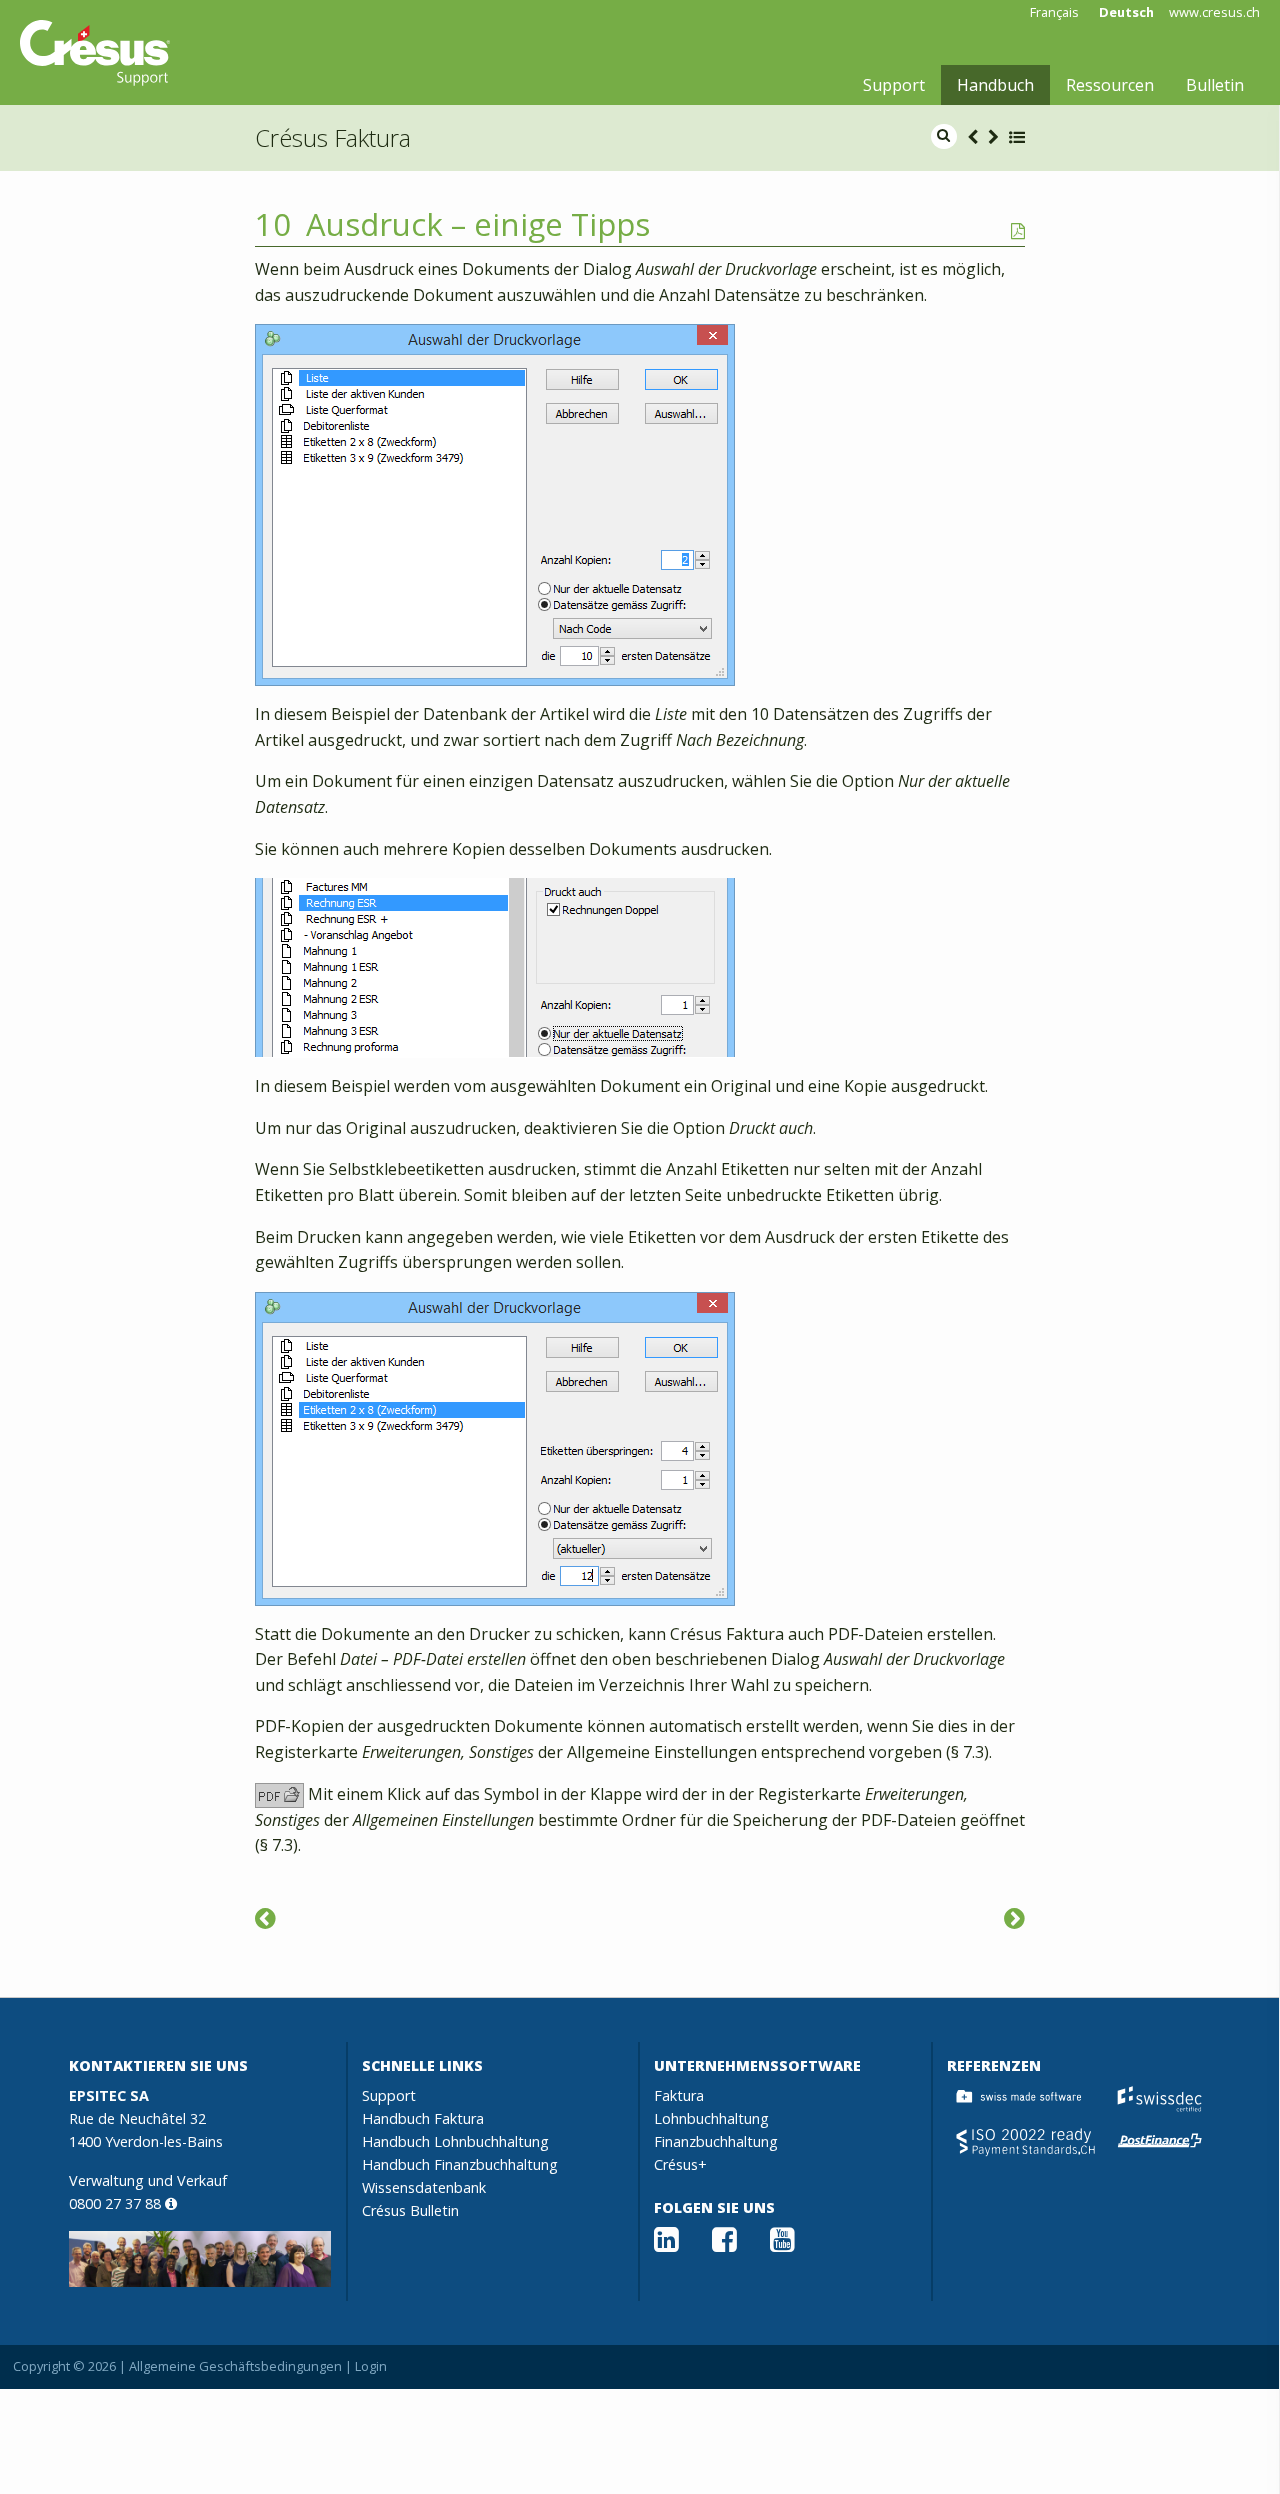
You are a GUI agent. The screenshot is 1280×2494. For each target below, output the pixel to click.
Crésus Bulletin (410, 2210)
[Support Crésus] (95, 53)
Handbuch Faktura (423, 2118)
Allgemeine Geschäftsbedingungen (235, 2366)
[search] (944, 136)
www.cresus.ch (1214, 12)
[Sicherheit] (1014, 1917)
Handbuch (995, 85)
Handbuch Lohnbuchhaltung (455, 2141)
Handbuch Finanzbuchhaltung (460, 2164)
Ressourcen (1110, 85)
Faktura (679, 2095)
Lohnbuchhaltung (711, 2118)
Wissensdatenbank (424, 2187)
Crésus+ (680, 2164)
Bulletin (1215, 85)
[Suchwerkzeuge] (265, 1917)
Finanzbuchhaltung (716, 2141)
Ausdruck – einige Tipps (478, 224)
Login (371, 2366)
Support (894, 85)
